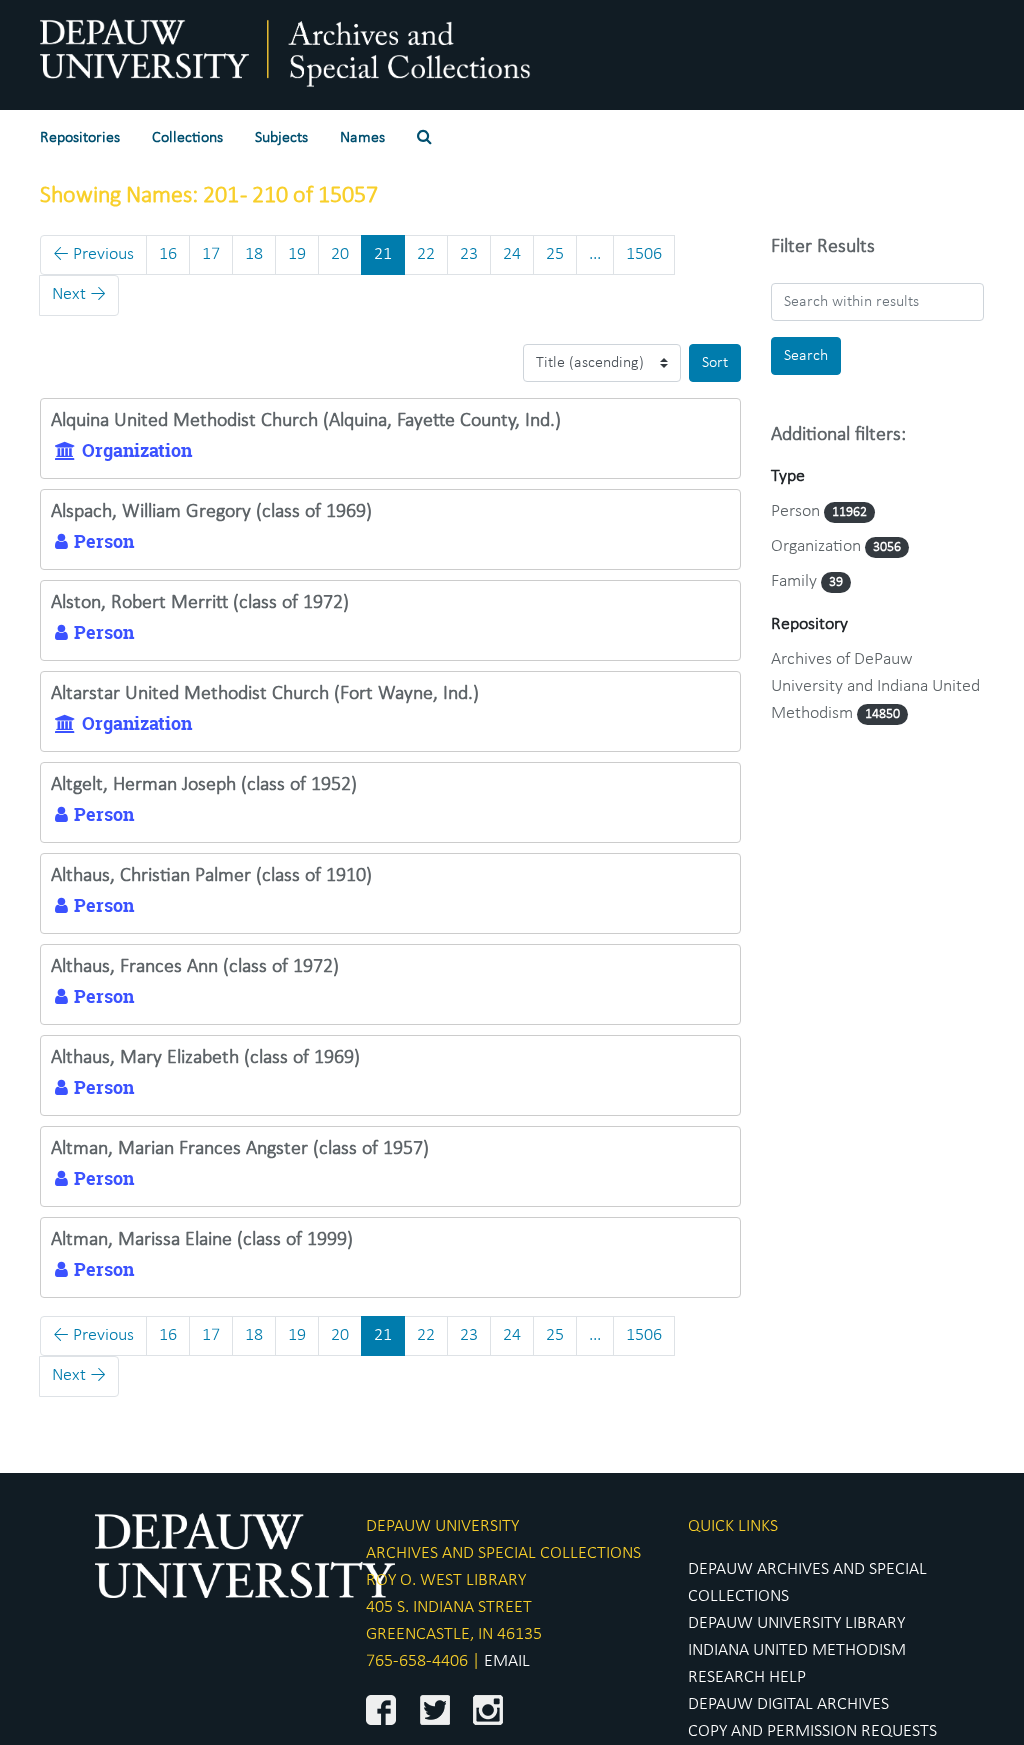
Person (797, 511)
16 (168, 254)
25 (555, 254)
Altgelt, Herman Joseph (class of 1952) (204, 785)
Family (796, 581)
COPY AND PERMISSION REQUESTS (812, 1731)
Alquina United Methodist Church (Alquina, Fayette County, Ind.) (306, 421)
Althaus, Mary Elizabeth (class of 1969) (205, 1058)
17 (211, 254)
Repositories (80, 138)
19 (297, 254)
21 (383, 254)
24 (512, 254)
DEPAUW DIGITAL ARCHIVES (788, 1704)
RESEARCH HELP (747, 1677)
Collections (187, 138)
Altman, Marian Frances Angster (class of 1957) (240, 1149)
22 (426, 254)
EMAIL (507, 1661)
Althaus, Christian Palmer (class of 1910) (211, 876)
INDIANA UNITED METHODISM (797, 1650)
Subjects (281, 138)
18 (254, 254)
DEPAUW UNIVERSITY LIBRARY (796, 1623)
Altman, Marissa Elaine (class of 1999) (202, 1240)
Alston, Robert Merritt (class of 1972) (200, 603)
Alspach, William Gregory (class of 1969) (211, 512)
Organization (818, 546)
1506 (644, 254)
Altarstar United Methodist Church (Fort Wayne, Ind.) (265, 694)
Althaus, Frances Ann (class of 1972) (195, 967)
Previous (93, 254)
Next (79, 294)
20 (340, 254)
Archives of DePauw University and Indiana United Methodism (875, 686)
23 (469, 254)
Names (362, 138)
